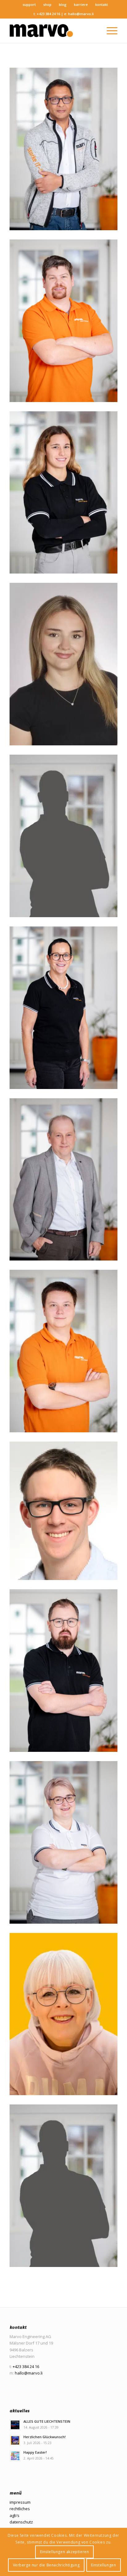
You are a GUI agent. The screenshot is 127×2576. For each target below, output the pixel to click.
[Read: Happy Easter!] (15, 2456)
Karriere (81, 4)
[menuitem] (29, 5)
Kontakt (102, 4)
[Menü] (109, 31)
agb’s (14, 2515)
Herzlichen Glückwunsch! (45, 2437)
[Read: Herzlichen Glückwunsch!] (15, 2440)
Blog (63, 4)
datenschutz (21, 2522)
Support (29, 4)
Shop (47, 4)
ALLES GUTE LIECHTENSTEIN (47, 2421)
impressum (20, 2502)
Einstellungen (104, 2565)
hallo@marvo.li (81, 14)
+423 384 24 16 (48, 14)
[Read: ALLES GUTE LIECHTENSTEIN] (15, 2425)
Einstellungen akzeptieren (65, 2552)
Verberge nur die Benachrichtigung (46, 2565)
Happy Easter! (35, 2452)
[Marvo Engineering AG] (53, 31)
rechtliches (20, 2509)
